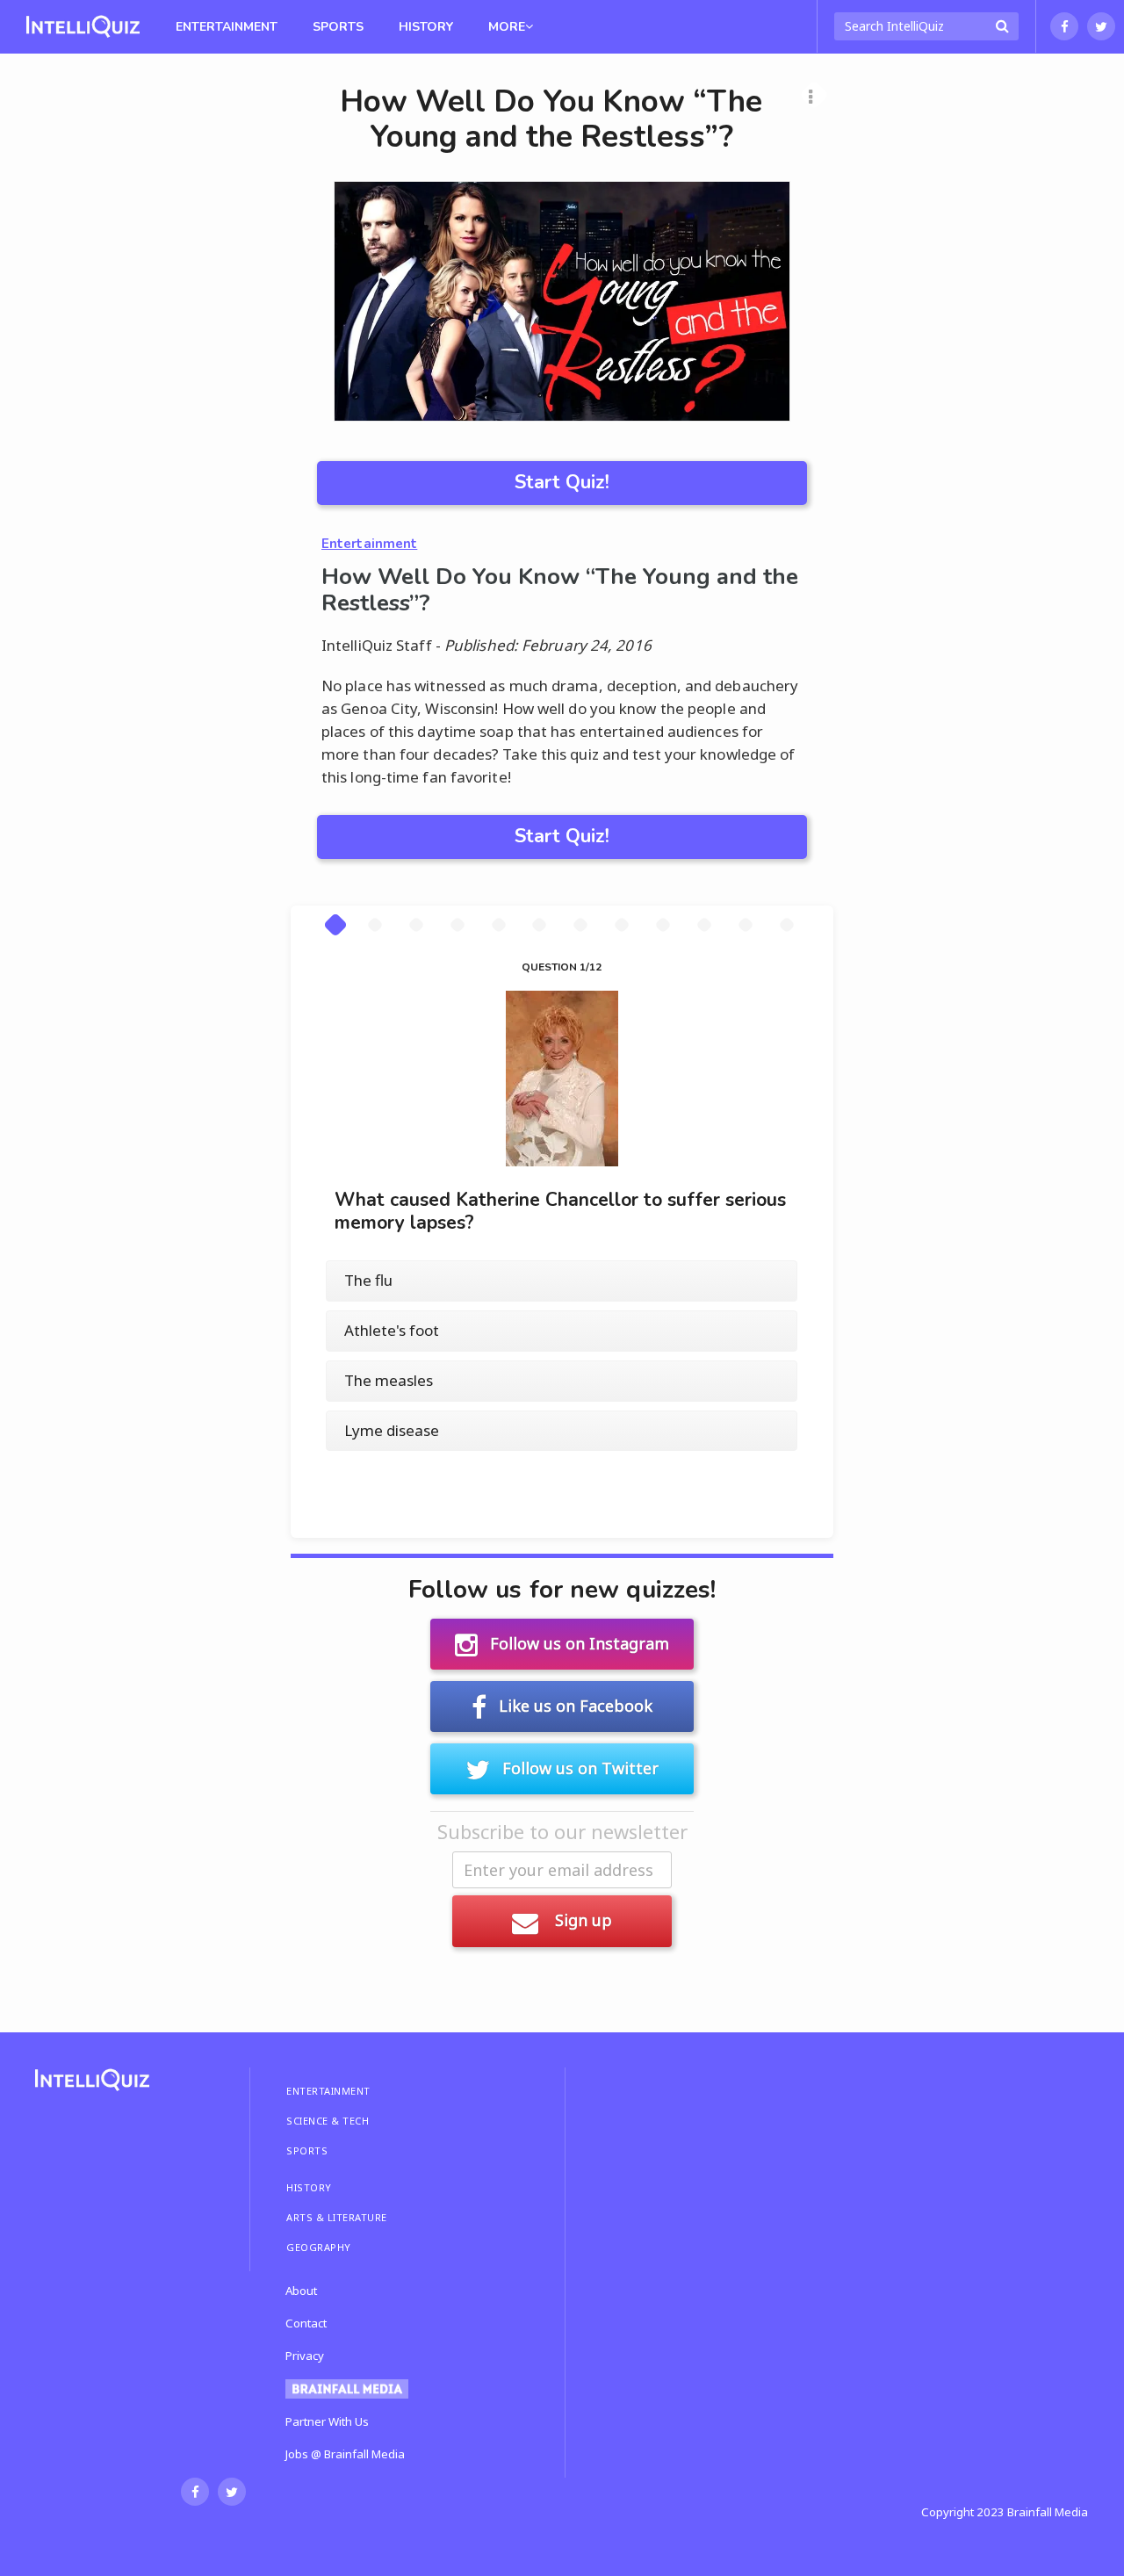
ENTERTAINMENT (328, 2091)
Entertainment (227, 27)
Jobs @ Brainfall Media (345, 2454)
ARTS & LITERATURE (337, 2217)
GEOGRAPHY (319, 2247)
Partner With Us (327, 2421)
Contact (306, 2323)
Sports (338, 27)
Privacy (305, 2356)
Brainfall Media (1048, 2512)
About (301, 2291)
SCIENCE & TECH (328, 2121)
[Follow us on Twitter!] (1101, 26)
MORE (507, 27)
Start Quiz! (562, 482)
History (426, 27)
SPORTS (307, 2150)
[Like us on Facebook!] (1064, 26)
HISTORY (309, 2187)
